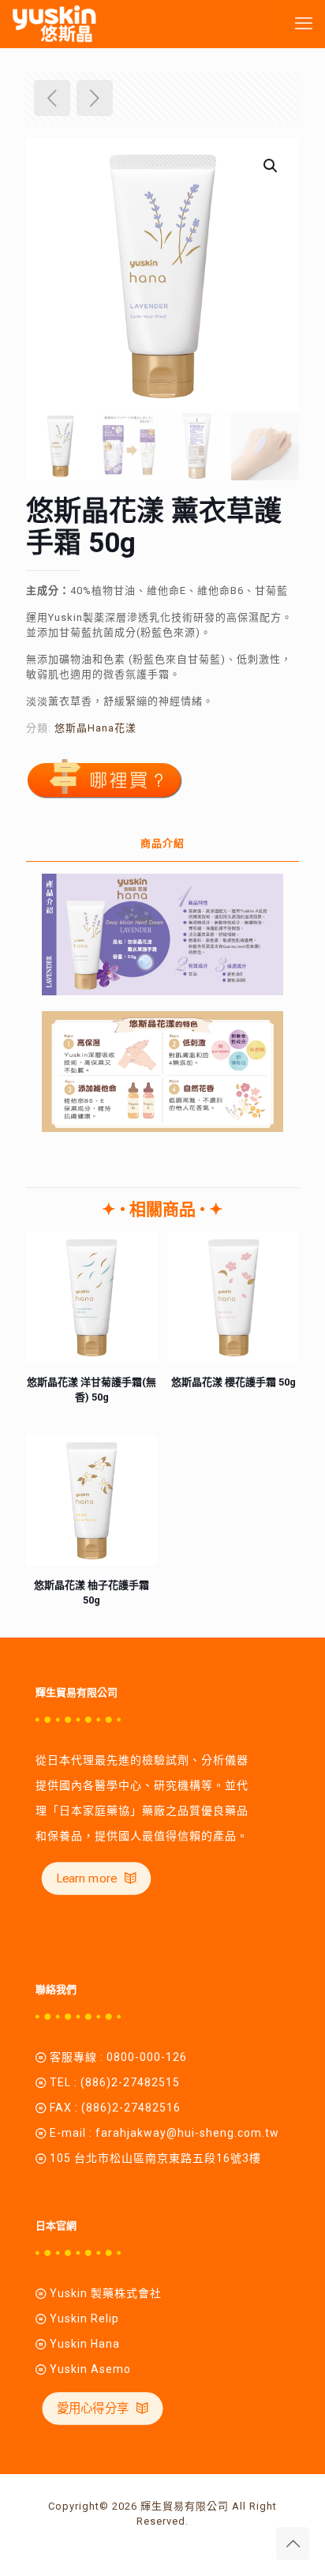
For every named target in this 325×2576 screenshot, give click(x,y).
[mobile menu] (304, 24)
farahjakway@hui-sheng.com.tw (187, 2133)
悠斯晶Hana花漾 (95, 728)
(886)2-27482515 (130, 2082)
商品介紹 (162, 843)
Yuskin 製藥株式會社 (106, 2293)
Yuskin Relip (84, 2318)
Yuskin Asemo (90, 2369)
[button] (271, 166)
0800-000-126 (147, 2057)
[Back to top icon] (293, 2544)
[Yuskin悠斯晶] (54, 24)
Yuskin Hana (83, 2344)
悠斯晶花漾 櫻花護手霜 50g (233, 1382)
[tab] (162, 844)
